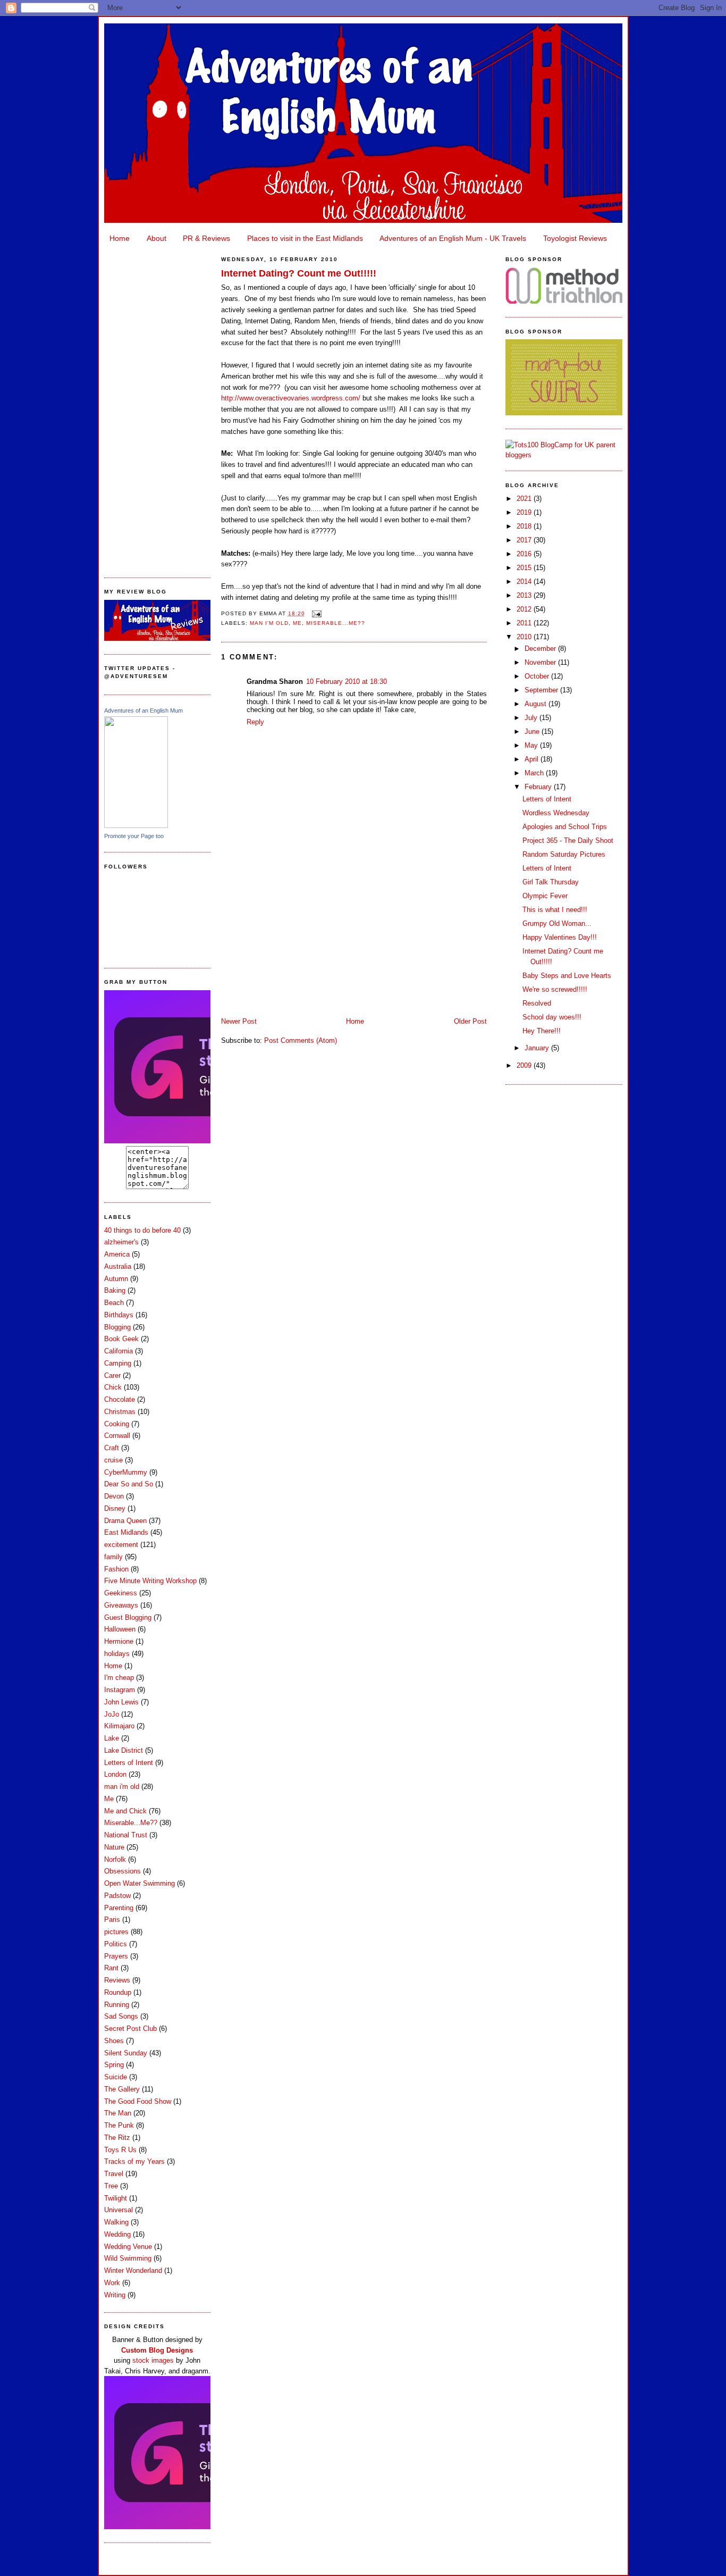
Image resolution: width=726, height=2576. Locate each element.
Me (109, 1799)
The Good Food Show (138, 2101)
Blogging (117, 1327)
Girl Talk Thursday (551, 882)
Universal (119, 2210)
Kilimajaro (119, 1726)
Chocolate (120, 1399)
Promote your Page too (134, 836)
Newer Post (239, 1021)
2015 (525, 568)
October (538, 676)
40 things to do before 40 (142, 1230)
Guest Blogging (128, 1617)
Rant (111, 1968)
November (541, 662)
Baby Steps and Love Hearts (567, 976)
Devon (114, 1496)
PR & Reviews (206, 238)
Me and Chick (125, 1811)
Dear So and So (129, 1484)
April (533, 759)
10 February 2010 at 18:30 (347, 681)
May (532, 745)
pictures (116, 1932)
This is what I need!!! (555, 910)
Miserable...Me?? (131, 1823)
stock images (153, 2360)
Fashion (116, 1569)
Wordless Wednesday (556, 813)
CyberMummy (126, 1472)
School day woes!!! (552, 1017)
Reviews (117, 1980)
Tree (111, 2186)
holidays (117, 1654)
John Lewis (121, 1702)
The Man (118, 2113)
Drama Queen (125, 1521)
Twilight (116, 2198)
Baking (115, 1290)
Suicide (116, 2077)
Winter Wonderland (133, 2270)
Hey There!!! (542, 1031)
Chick (113, 1387)
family (113, 1557)
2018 (525, 526)
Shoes (114, 2041)
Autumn (116, 1279)
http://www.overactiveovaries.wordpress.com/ (291, 398)
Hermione (119, 1641)
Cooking (117, 1424)
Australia (118, 1266)
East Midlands (126, 1532)
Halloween (120, 1629)
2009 (525, 1065)
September (542, 690)
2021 (525, 499)
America (117, 1254)
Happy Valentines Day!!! (560, 937)
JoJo (112, 1714)
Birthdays (119, 1315)
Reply (255, 722)
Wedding (117, 2234)
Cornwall (117, 1436)
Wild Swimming (128, 2258)
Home (120, 238)
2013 (525, 595)
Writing (115, 2295)
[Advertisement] (157, 407)
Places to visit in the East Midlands (305, 238)
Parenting (119, 1908)
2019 (525, 512)
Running (117, 2005)
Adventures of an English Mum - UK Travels (453, 238)
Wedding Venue (128, 2247)
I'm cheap (119, 1678)
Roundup (118, 1992)
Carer (112, 1375)
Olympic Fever (545, 896)
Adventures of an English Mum (143, 710)
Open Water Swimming (140, 1883)
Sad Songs (121, 2016)
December (541, 649)
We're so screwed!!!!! (555, 989)
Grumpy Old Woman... (557, 923)
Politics (116, 1944)
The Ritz (117, 2138)
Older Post (470, 1021)
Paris (112, 1920)
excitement (121, 1545)
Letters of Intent (129, 1763)
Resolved (537, 1003)
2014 (525, 582)
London (115, 1774)
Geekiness (121, 1593)
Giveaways (121, 1605)
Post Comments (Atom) (301, 1040)
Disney (115, 1508)
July (532, 718)
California (119, 1351)
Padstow (117, 1896)
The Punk (119, 2125)
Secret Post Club (130, 2029)
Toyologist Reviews (575, 238)
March (535, 773)
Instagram (120, 1690)
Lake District (124, 1750)
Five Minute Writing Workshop (150, 1581)
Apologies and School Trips (565, 827)
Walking (116, 2222)
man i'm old (122, 1787)
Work (112, 2283)
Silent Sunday (126, 2053)
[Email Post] (315, 613)
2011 (525, 623)
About (157, 238)
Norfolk (115, 1859)
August (537, 704)
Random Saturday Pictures (564, 854)
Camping (118, 1363)
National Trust (126, 1835)
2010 (525, 637)
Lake (112, 1738)
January (538, 1048)
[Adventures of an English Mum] (136, 826)
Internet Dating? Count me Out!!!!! (299, 273)
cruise (113, 1460)
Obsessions (123, 1871)
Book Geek (121, 1339)
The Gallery (122, 2089)
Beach (114, 1303)
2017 (525, 540)
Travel (114, 2174)
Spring (114, 2065)
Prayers (116, 1956)
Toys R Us (120, 2150)
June (533, 731)
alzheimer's (121, 1242)
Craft (112, 1448)
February (539, 787)
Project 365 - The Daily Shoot (568, 840)
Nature (114, 1847)
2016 (525, 554)
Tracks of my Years (134, 2161)
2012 (525, 609)
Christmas (120, 1412)
